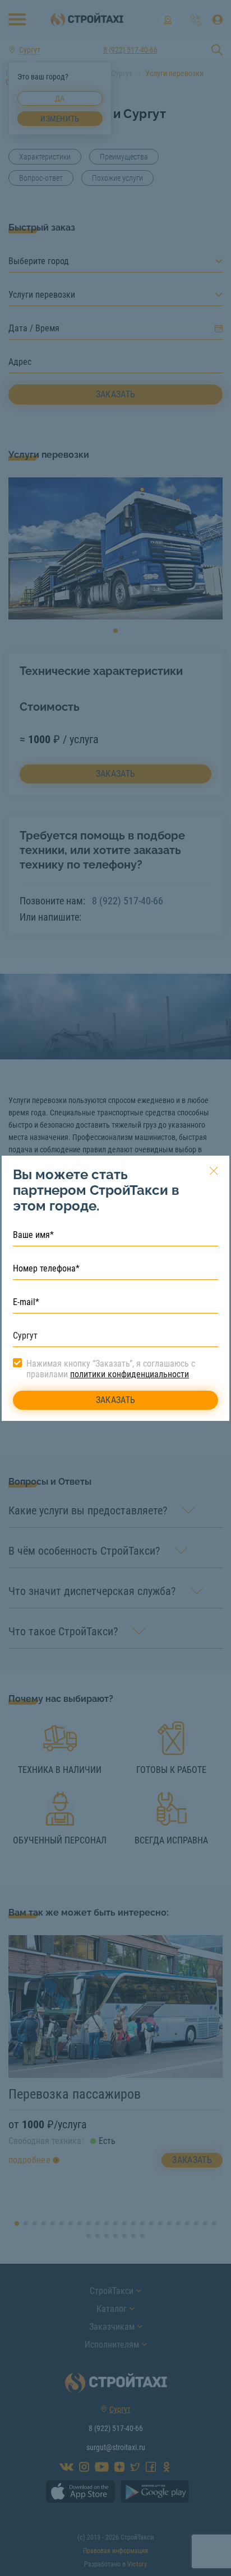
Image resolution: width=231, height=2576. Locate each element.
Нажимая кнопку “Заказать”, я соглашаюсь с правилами (111, 1369)
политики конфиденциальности (130, 1374)
